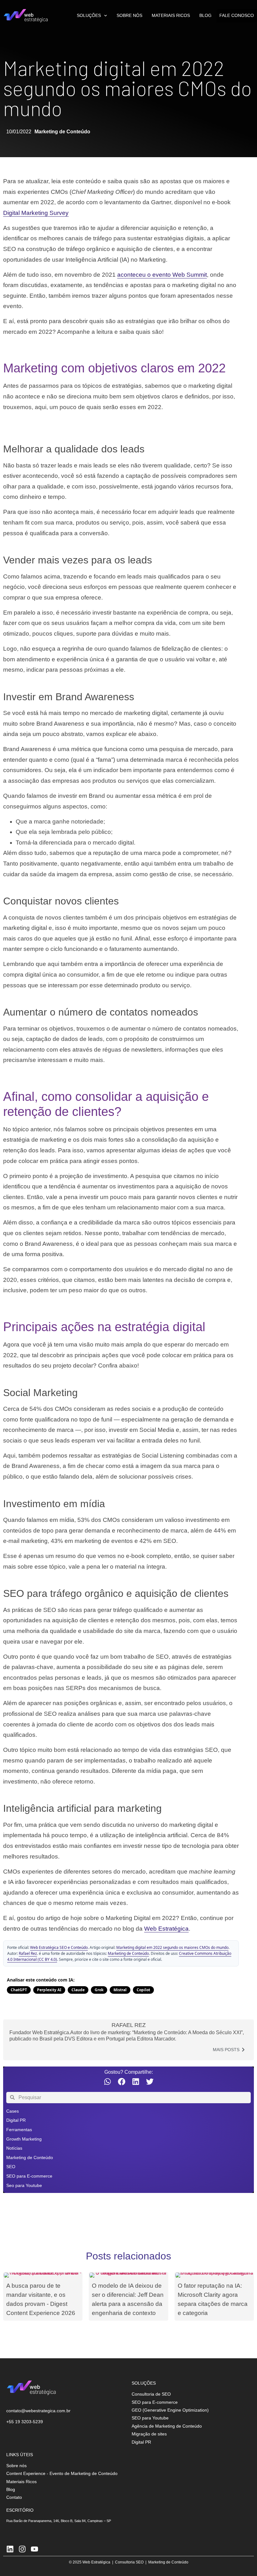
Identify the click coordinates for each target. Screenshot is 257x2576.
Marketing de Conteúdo (62, 132)
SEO (11, 2167)
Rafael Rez (28, 1953)
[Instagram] (22, 2549)
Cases (13, 2111)
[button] (107, 2082)
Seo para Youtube (24, 2185)
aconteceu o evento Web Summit (162, 275)
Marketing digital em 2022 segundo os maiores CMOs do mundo (172, 1947)
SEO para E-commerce (29, 2176)
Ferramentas (19, 2130)
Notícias (14, 2148)
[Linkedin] (10, 2549)
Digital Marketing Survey (36, 213)
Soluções (89, 16)
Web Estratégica (166, 1929)
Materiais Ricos (171, 16)
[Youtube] (34, 2549)
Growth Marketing (24, 2139)
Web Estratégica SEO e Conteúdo (59, 1947)
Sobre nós (129, 16)
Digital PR (16, 2120)
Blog (205, 16)
